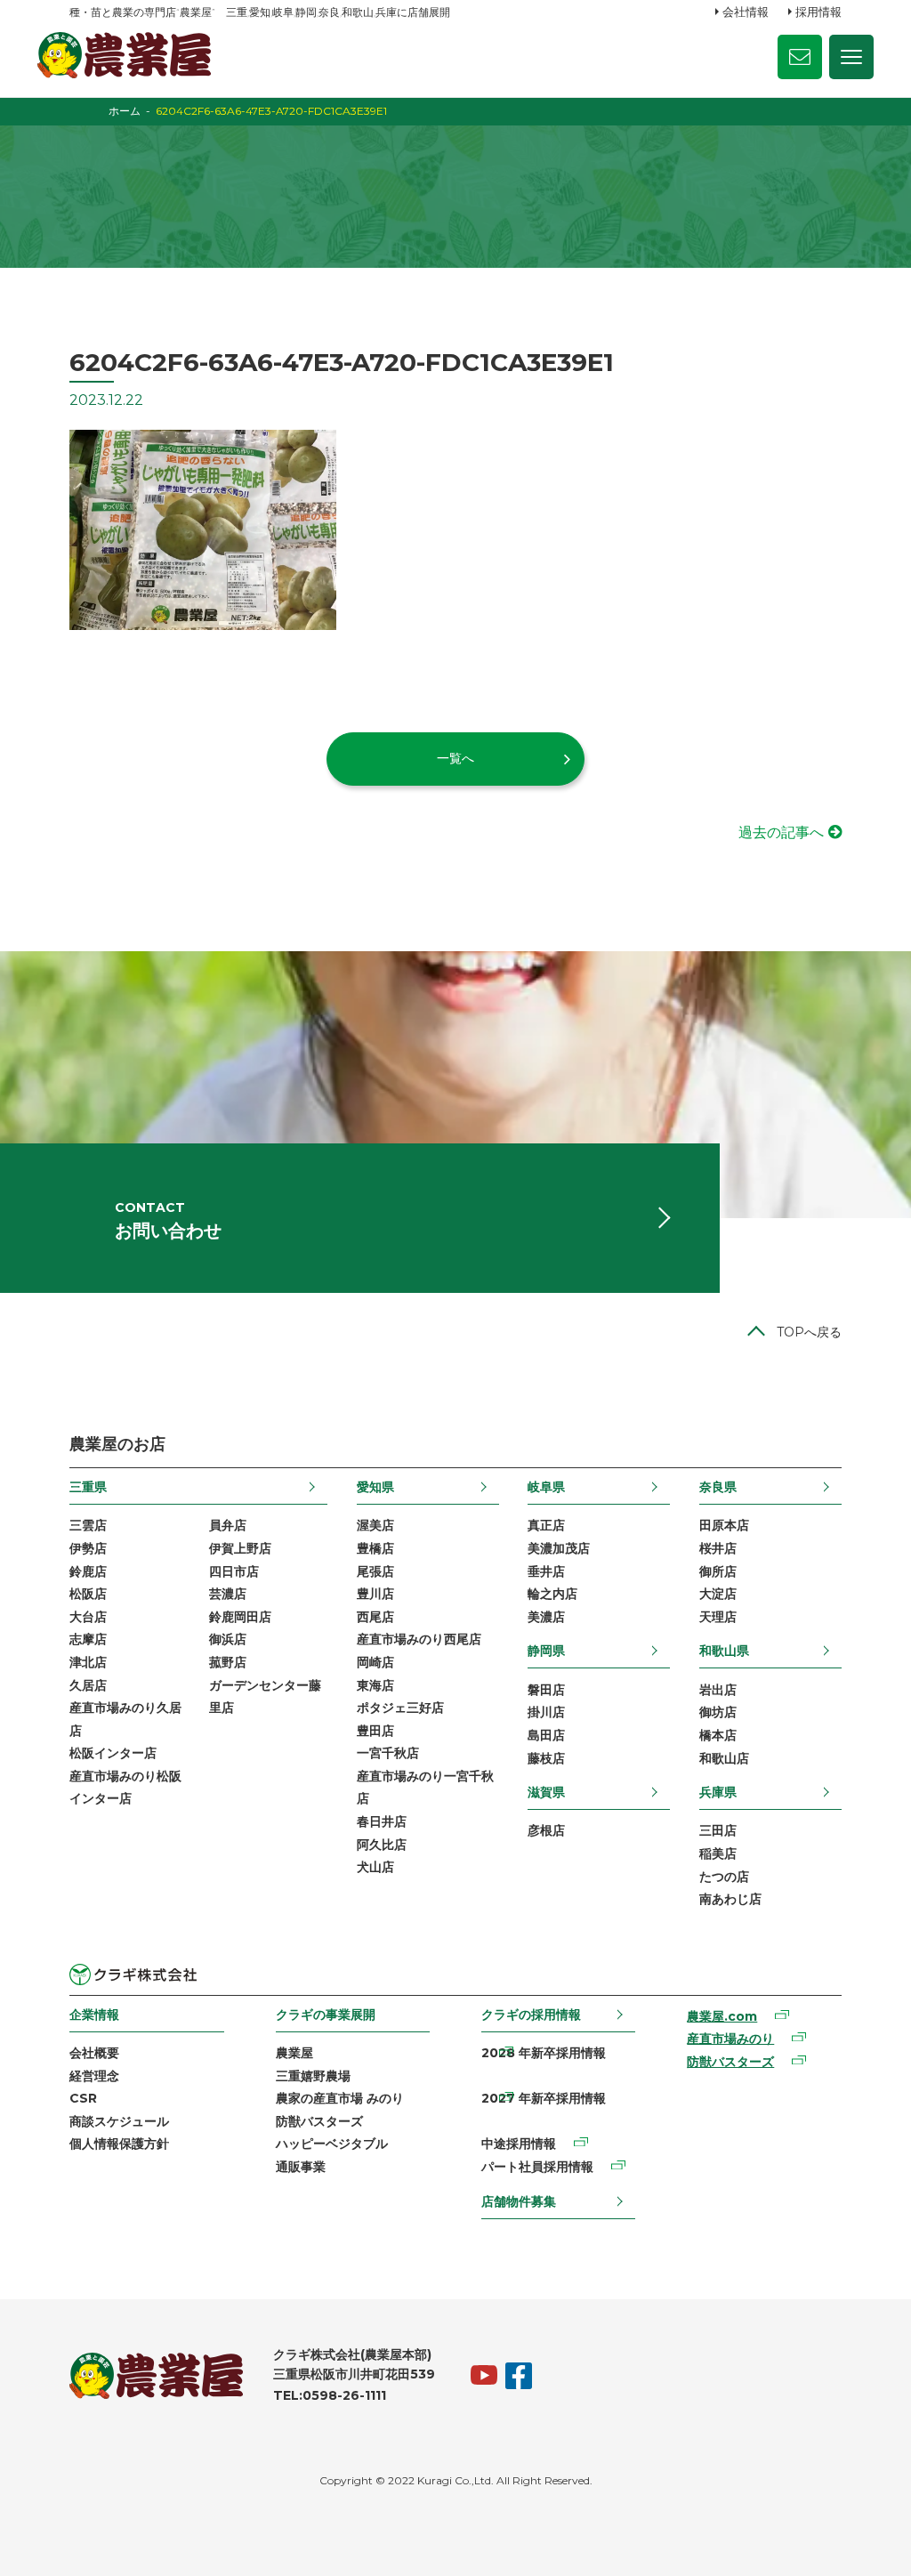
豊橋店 (375, 1548)
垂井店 (546, 1571)
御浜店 (228, 1639)
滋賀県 (546, 1792)
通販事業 (301, 2167)
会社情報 (746, 12)
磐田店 (546, 1690)
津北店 (88, 1662)
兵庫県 (718, 1792)
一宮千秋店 (388, 1753)
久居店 (88, 1685)
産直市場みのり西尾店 (419, 1639)
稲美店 (718, 1853)
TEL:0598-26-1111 (330, 2395)
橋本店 (718, 1735)
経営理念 (94, 2076)
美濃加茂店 (559, 1548)
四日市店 (234, 1571)
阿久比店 (382, 1845)
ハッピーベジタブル (332, 2144)
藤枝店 (546, 1758)
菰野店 (228, 1662)
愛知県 (375, 1487)
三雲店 (88, 1525)
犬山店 (375, 1867)
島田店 (546, 1735)
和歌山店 (724, 1758)
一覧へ (455, 758)
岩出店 (718, 1690)
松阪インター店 (113, 1753)
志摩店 (88, 1639)
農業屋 (294, 2053)
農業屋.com (722, 2016)
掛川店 (546, 1712)
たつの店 (724, 1877)
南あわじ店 (730, 1899)
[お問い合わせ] (800, 57)
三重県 (88, 1487)
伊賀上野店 (240, 1548)
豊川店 (375, 1594)
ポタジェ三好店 (400, 1708)
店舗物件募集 (519, 2201)
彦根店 (546, 1830)
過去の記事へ (781, 832)
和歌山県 (724, 1651)
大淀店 (718, 1594)
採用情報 (818, 12)
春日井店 (382, 1821)
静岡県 (546, 1651)
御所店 (718, 1571)
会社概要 (94, 2053)
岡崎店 (375, 1662)
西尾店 (375, 1617)
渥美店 (375, 1525)
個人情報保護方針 (119, 2144)
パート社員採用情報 (537, 2167)
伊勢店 (88, 1548)
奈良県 (718, 1487)
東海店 (375, 1685)
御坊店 (718, 1712)
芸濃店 (228, 1594)
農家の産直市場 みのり (340, 2098)
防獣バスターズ (319, 2121)
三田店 (718, 1830)
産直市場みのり (730, 2039)
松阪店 (88, 1594)
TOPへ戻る (809, 1332)
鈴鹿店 (88, 1571)
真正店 (546, 1525)
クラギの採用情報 (531, 2015)
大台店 (88, 1617)
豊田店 (375, 1731)
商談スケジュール (119, 2121)
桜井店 (718, 1548)
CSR (83, 2098)
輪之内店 (552, 1594)
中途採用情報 (519, 2144)
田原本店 (724, 1525)
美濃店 (546, 1617)
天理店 (718, 1617)
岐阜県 (546, 1487)
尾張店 (375, 1571)
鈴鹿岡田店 (240, 1617)
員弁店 (228, 1525)
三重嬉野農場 (313, 2076)
